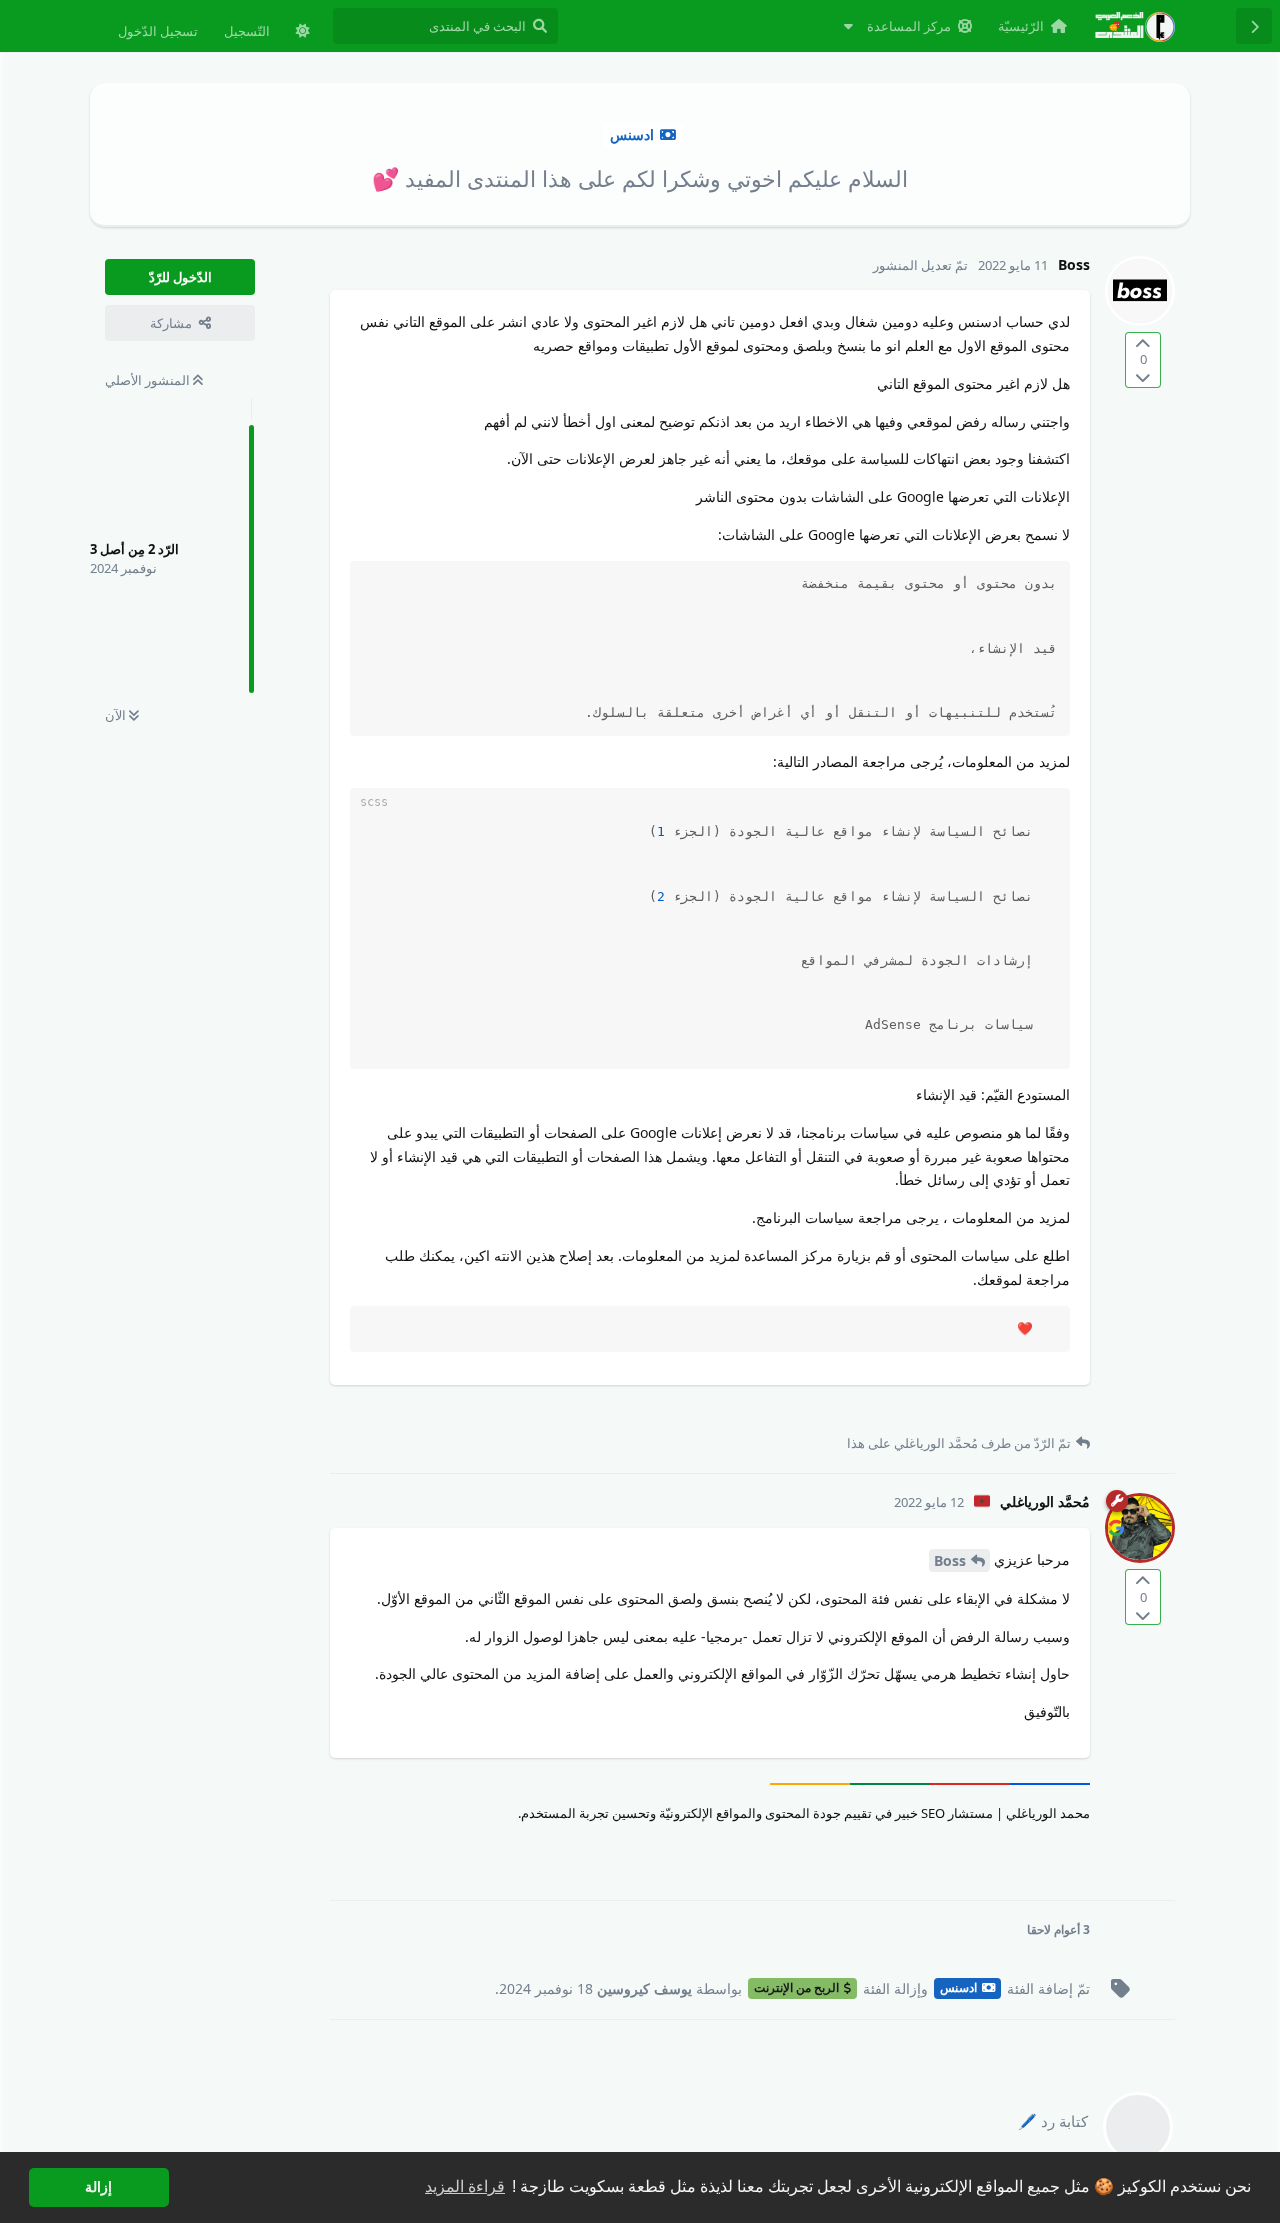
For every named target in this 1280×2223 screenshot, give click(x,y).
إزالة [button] (98, 2187)
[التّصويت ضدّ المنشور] (1143, 376)
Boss (950, 1560)
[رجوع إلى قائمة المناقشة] (1254, 26)
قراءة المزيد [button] (465, 2186)
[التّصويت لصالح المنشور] (1143, 343)
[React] (380, 1411)
